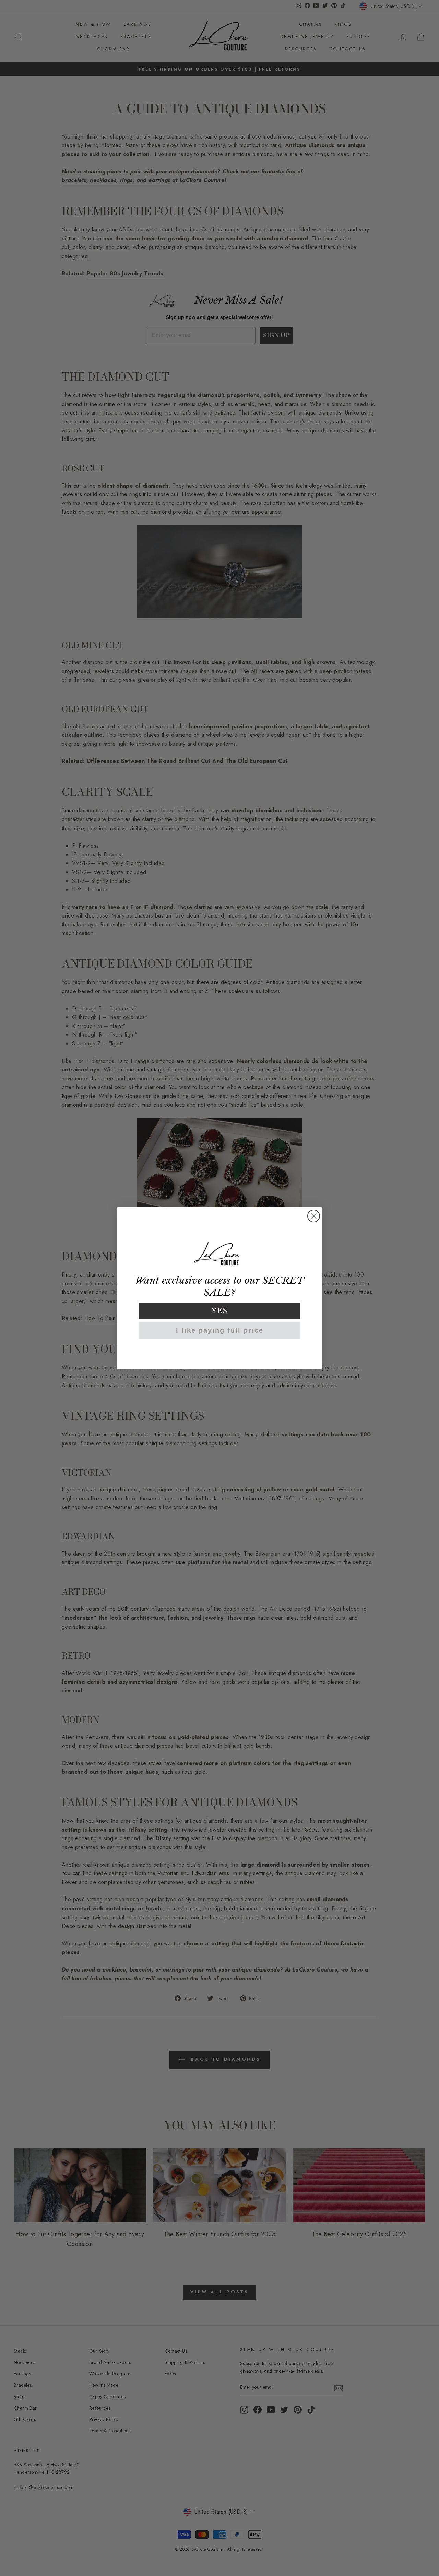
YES (220, 1311)
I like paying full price (220, 1330)
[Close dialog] (314, 1216)
